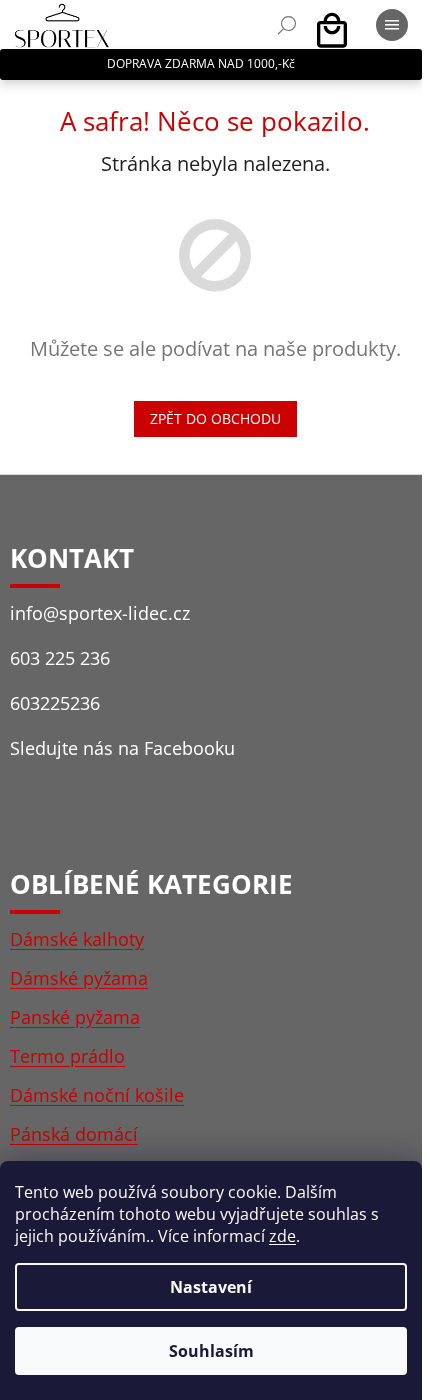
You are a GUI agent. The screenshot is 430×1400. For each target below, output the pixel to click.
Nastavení (211, 1287)
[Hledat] (287, 25)
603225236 (55, 703)
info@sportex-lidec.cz (100, 613)
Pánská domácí (74, 1134)
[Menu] (392, 25)
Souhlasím (211, 1351)
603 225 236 (60, 658)
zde (282, 1236)
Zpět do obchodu (215, 418)
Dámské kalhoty (77, 939)
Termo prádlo (67, 1056)
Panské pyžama (75, 1017)
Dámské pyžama (79, 978)
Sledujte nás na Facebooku (122, 748)
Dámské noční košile (97, 1095)
